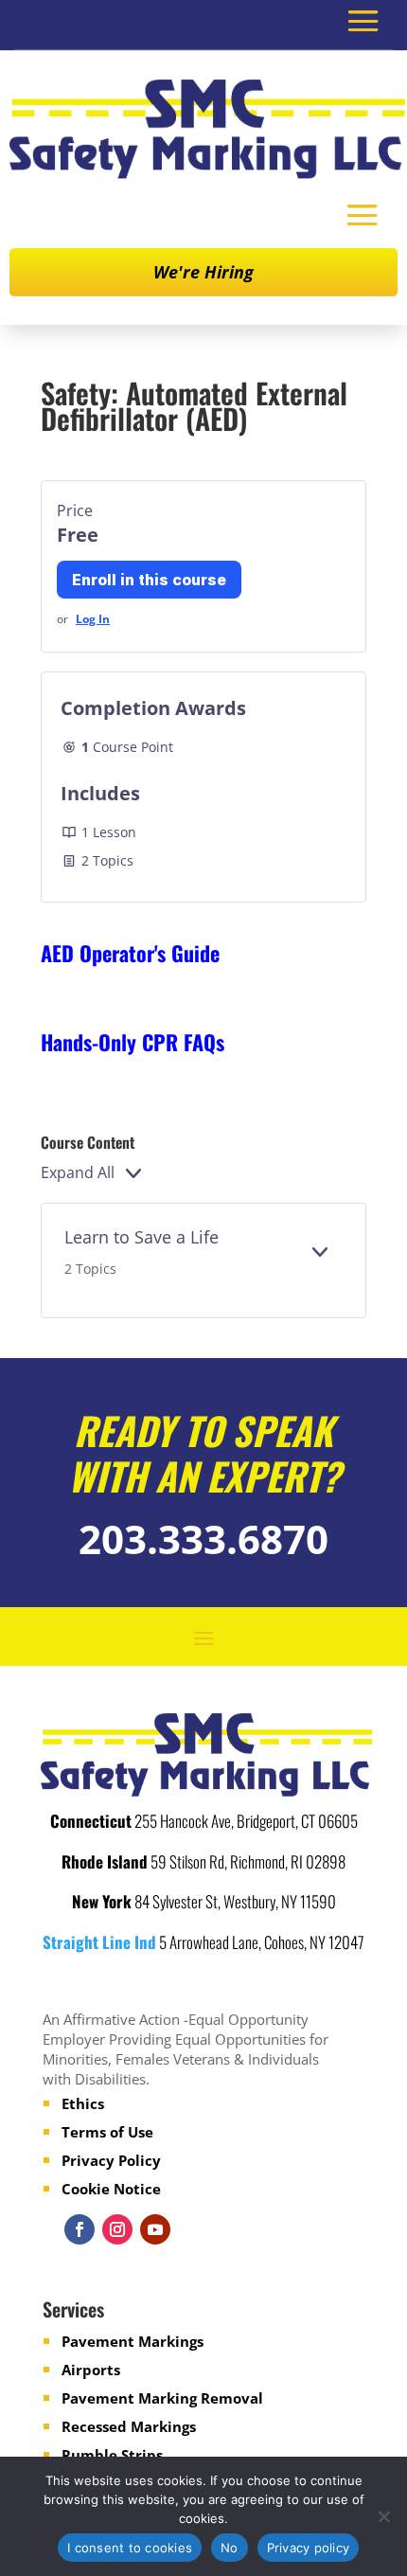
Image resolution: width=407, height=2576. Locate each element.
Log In (93, 619)
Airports (91, 2370)
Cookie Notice (111, 2189)
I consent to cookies (130, 2548)
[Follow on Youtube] (155, 2229)
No (230, 2548)
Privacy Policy (111, 2160)
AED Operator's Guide (130, 953)
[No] (383, 2516)
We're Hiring (203, 272)
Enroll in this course (149, 580)
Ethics (83, 2103)
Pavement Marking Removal (162, 2398)
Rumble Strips (112, 2455)
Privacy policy (309, 2548)
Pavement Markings (133, 2341)
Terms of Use (107, 2132)
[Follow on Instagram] (117, 2229)
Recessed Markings (129, 2426)
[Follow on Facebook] (80, 2229)
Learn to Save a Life (142, 1237)
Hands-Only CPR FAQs (133, 1042)
